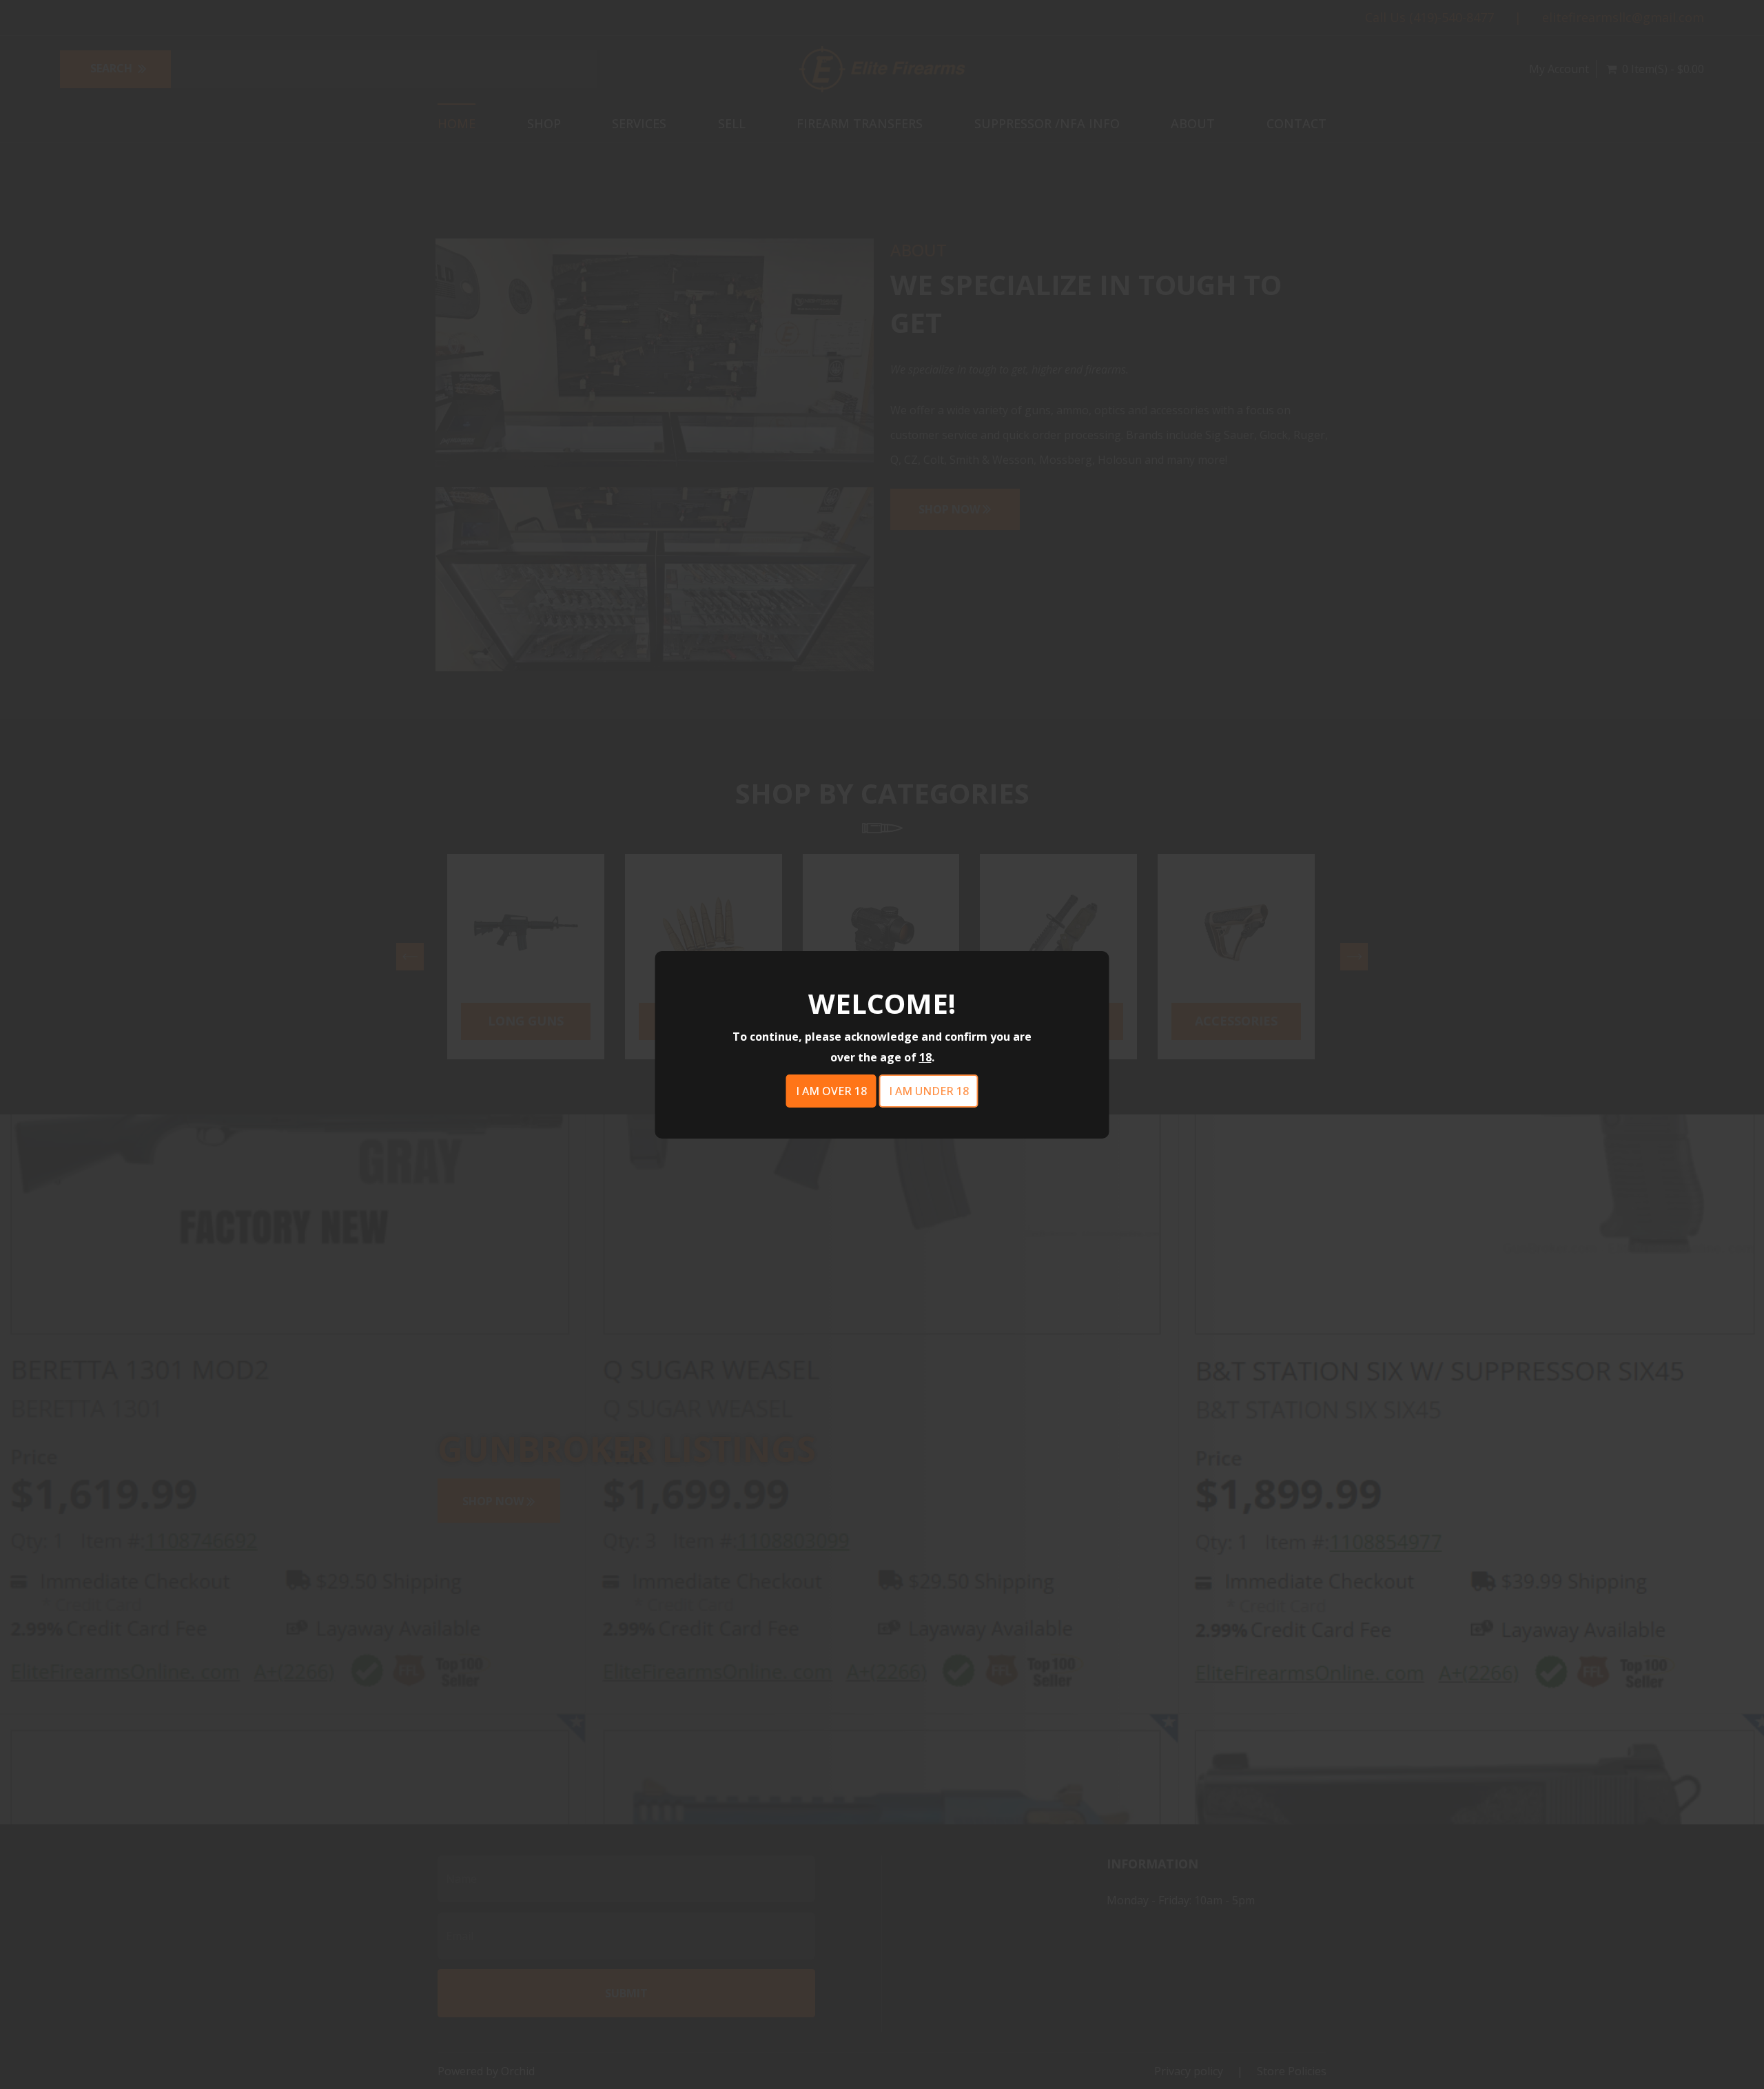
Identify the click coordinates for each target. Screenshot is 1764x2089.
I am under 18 (929, 1091)
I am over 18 (831, 1091)
